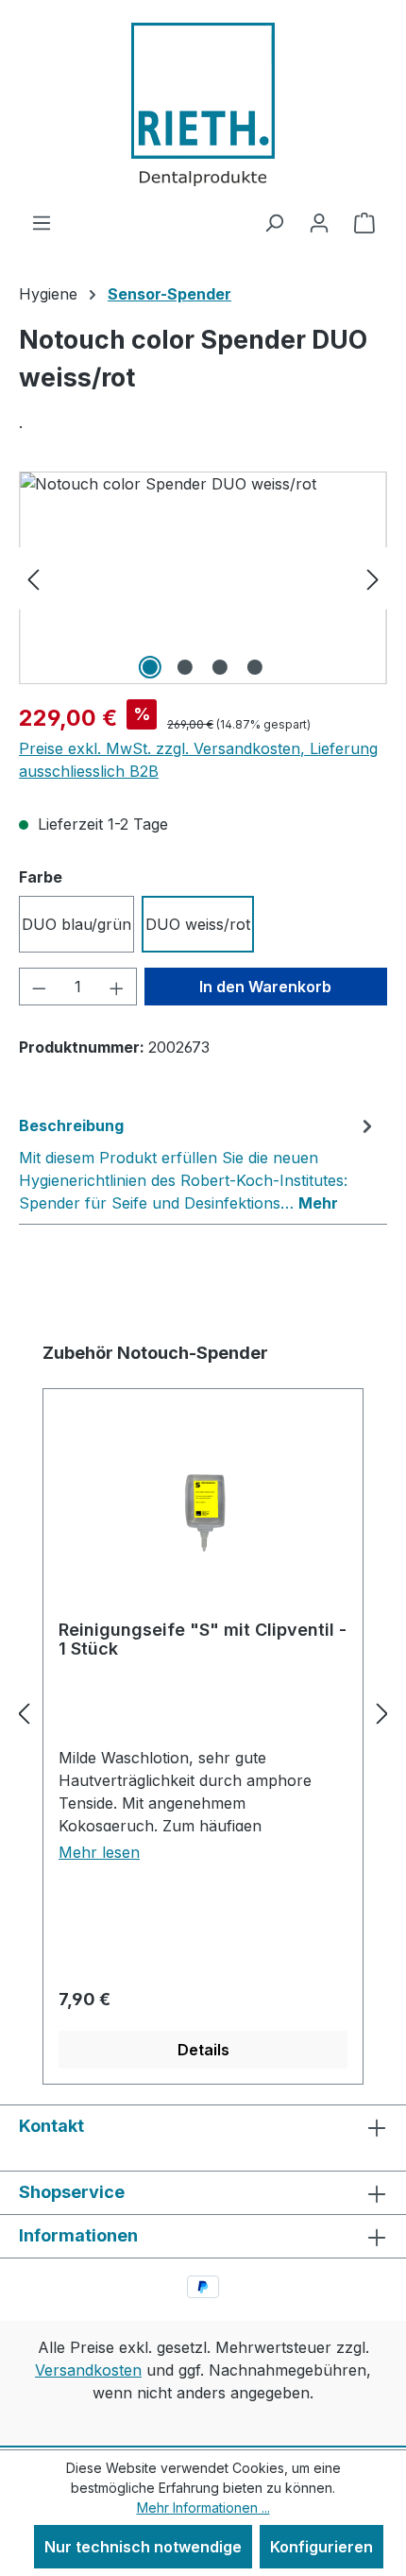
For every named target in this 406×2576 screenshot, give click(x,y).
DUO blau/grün (76, 924)
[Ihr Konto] (319, 222)
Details (203, 2050)
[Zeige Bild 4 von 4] (255, 667)
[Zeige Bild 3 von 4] (220, 667)
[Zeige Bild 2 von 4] (185, 667)
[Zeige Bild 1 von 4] (150, 667)
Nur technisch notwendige (143, 2547)
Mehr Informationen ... (203, 2507)
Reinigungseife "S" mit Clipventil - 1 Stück (203, 1640)
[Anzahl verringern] (39, 987)
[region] (203, 578)
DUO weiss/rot (198, 924)
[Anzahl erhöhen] (117, 987)
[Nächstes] (373, 578)
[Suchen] (274, 222)
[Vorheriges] (33, 578)
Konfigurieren (321, 2547)
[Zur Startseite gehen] (203, 105)
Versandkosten (88, 2370)
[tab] (198, 1163)
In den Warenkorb (265, 987)
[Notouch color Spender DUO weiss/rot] (203, 578)
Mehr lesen (99, 1852)
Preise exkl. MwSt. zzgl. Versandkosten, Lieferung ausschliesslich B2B (198, 760)
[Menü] (42, 222)
